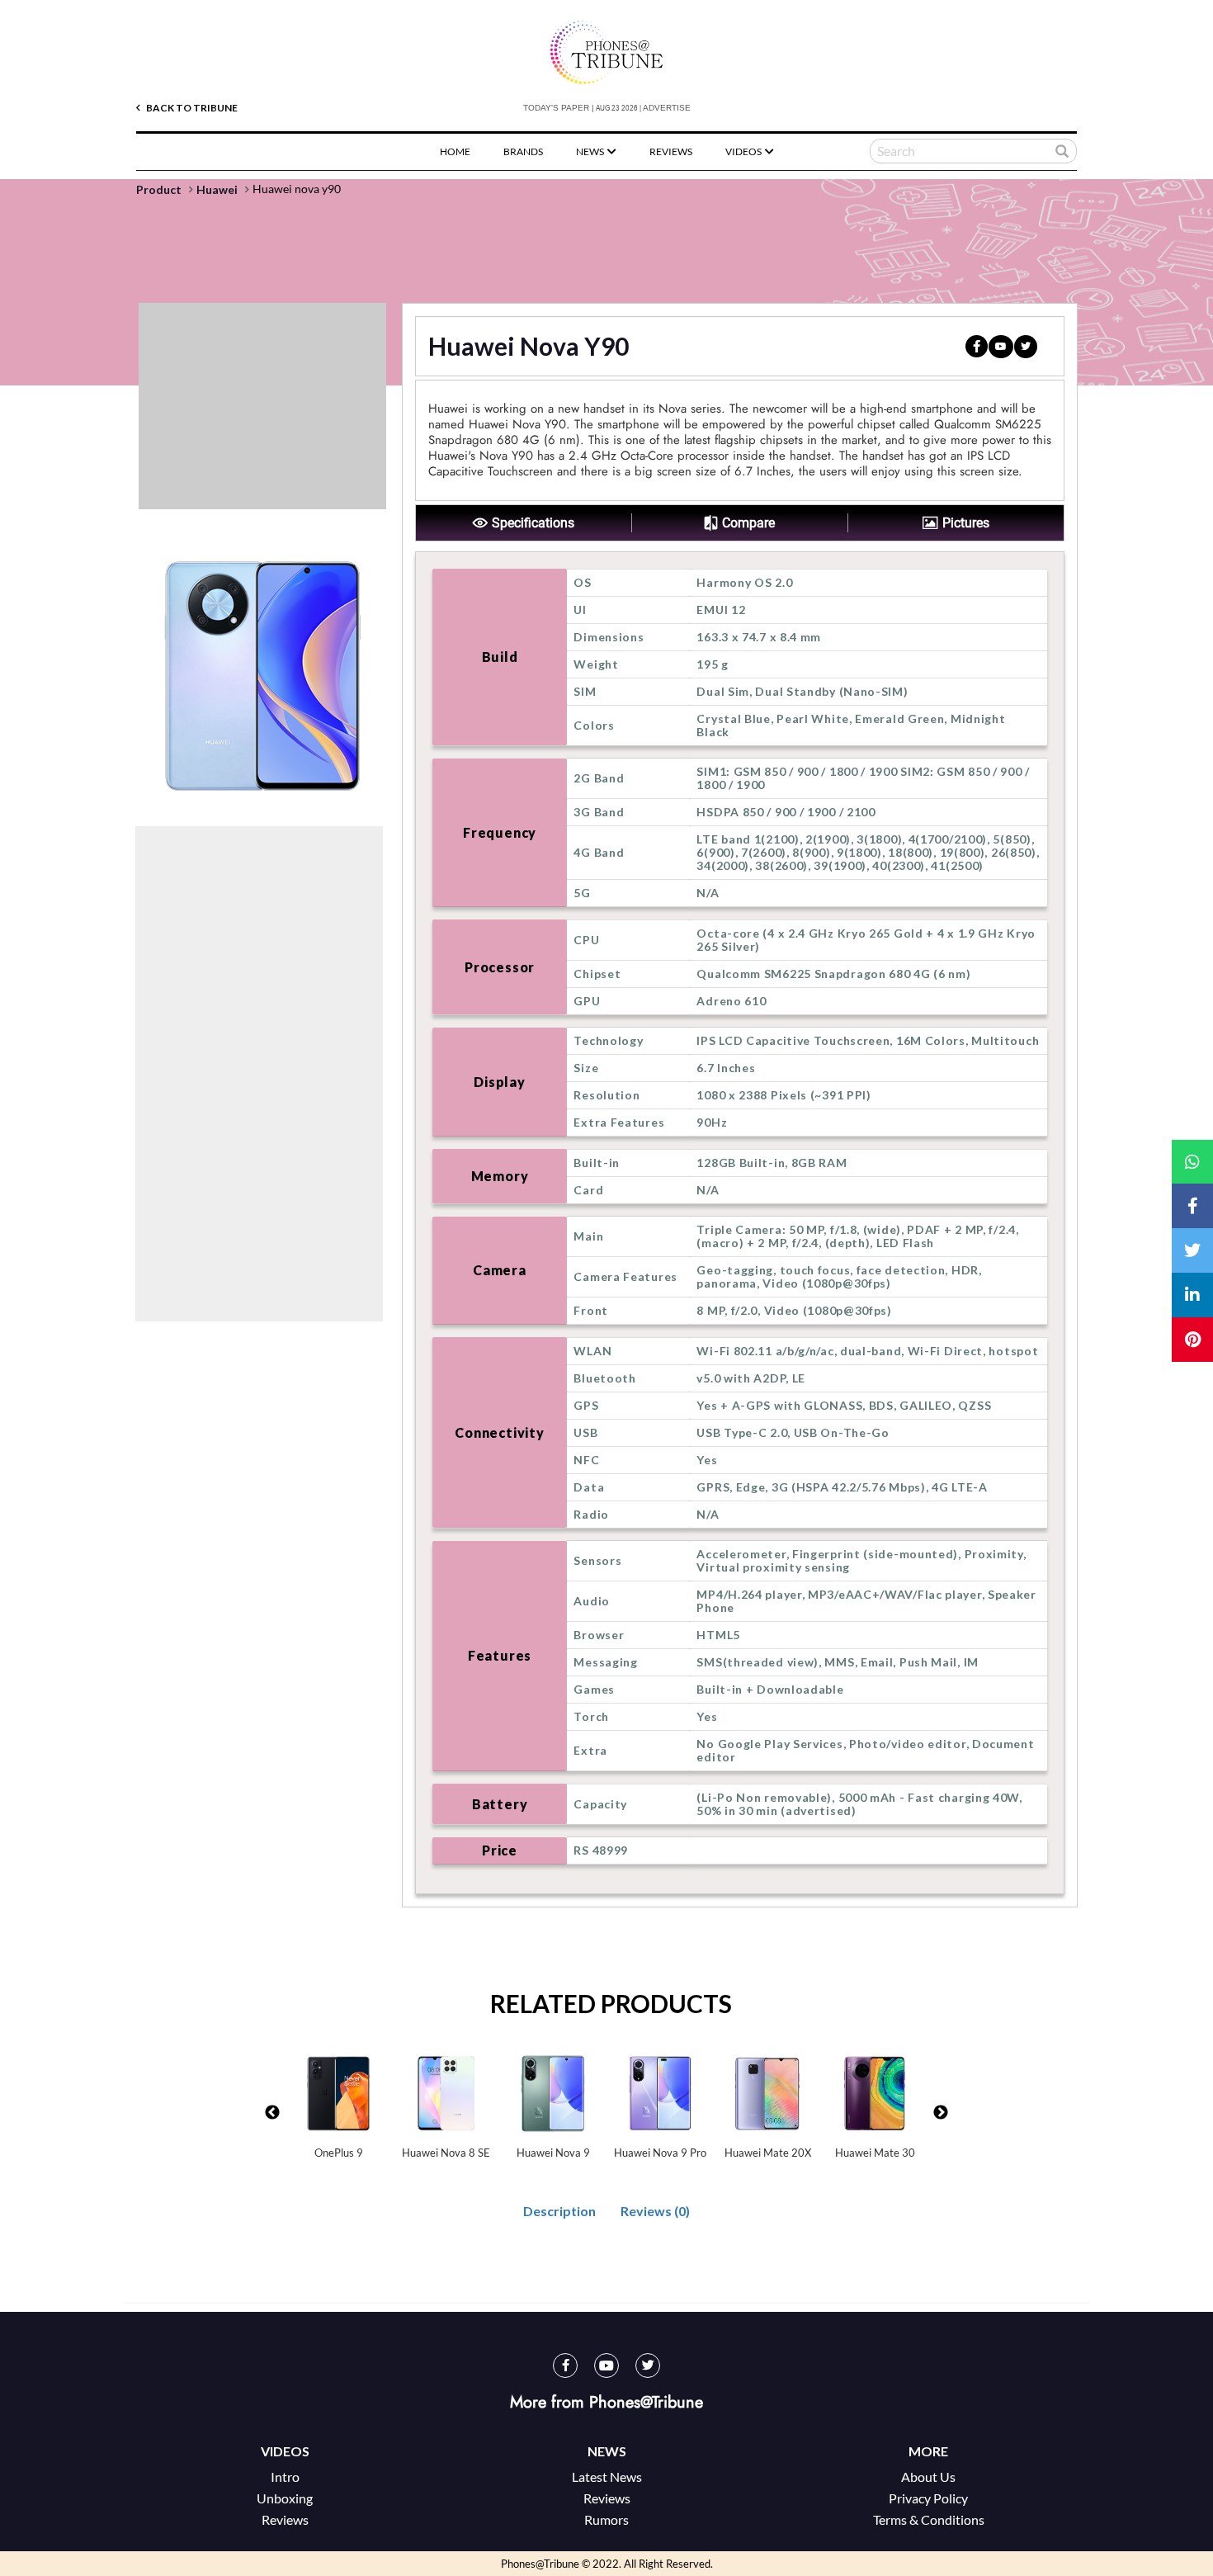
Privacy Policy (928, 2498)
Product (159, 190)
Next (941, 2113)
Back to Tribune (191, 108)
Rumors (606, 2519)
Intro (285, 2477)
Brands (523, 151)
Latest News (607, 2477)
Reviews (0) (655, 2211)
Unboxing (285, 2498)
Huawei (217, 190)
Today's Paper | (559, 108)
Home (455, 151)
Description (559, 2211)
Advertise (667, 108)
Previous (272, 2113)
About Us (928, 2477)
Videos (744, 151)
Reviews (671, 151)
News (591, 151)
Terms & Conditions (929, 2519)
